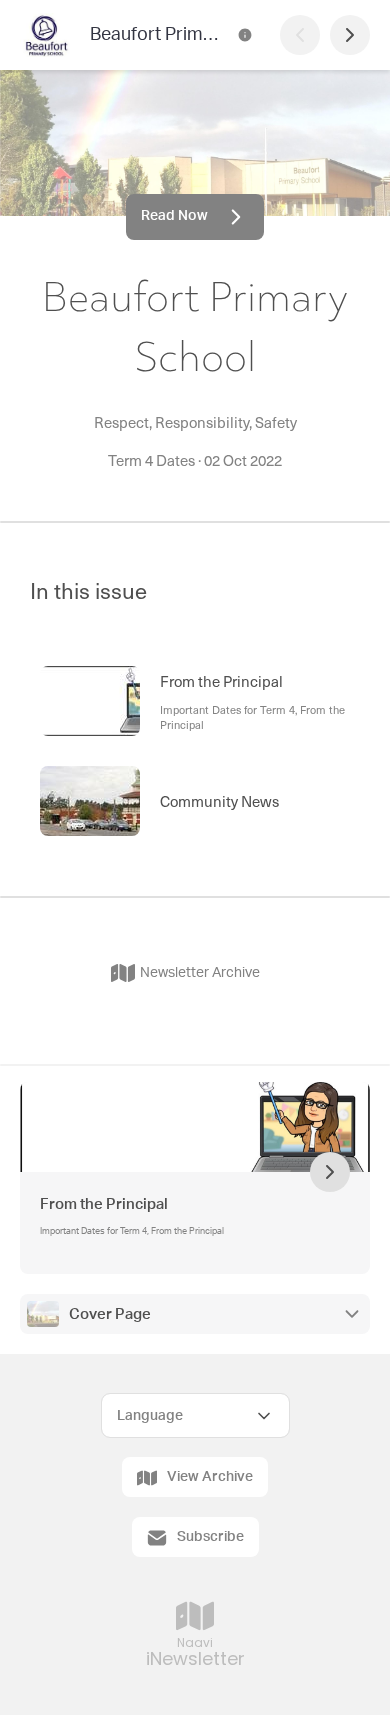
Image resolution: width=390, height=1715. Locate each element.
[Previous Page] (300, 35)
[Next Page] (350, 35)
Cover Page (110, 1314)
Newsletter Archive (200, 973)
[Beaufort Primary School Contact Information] (245, 35)
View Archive (210, 1477)
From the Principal (104, 1204)
